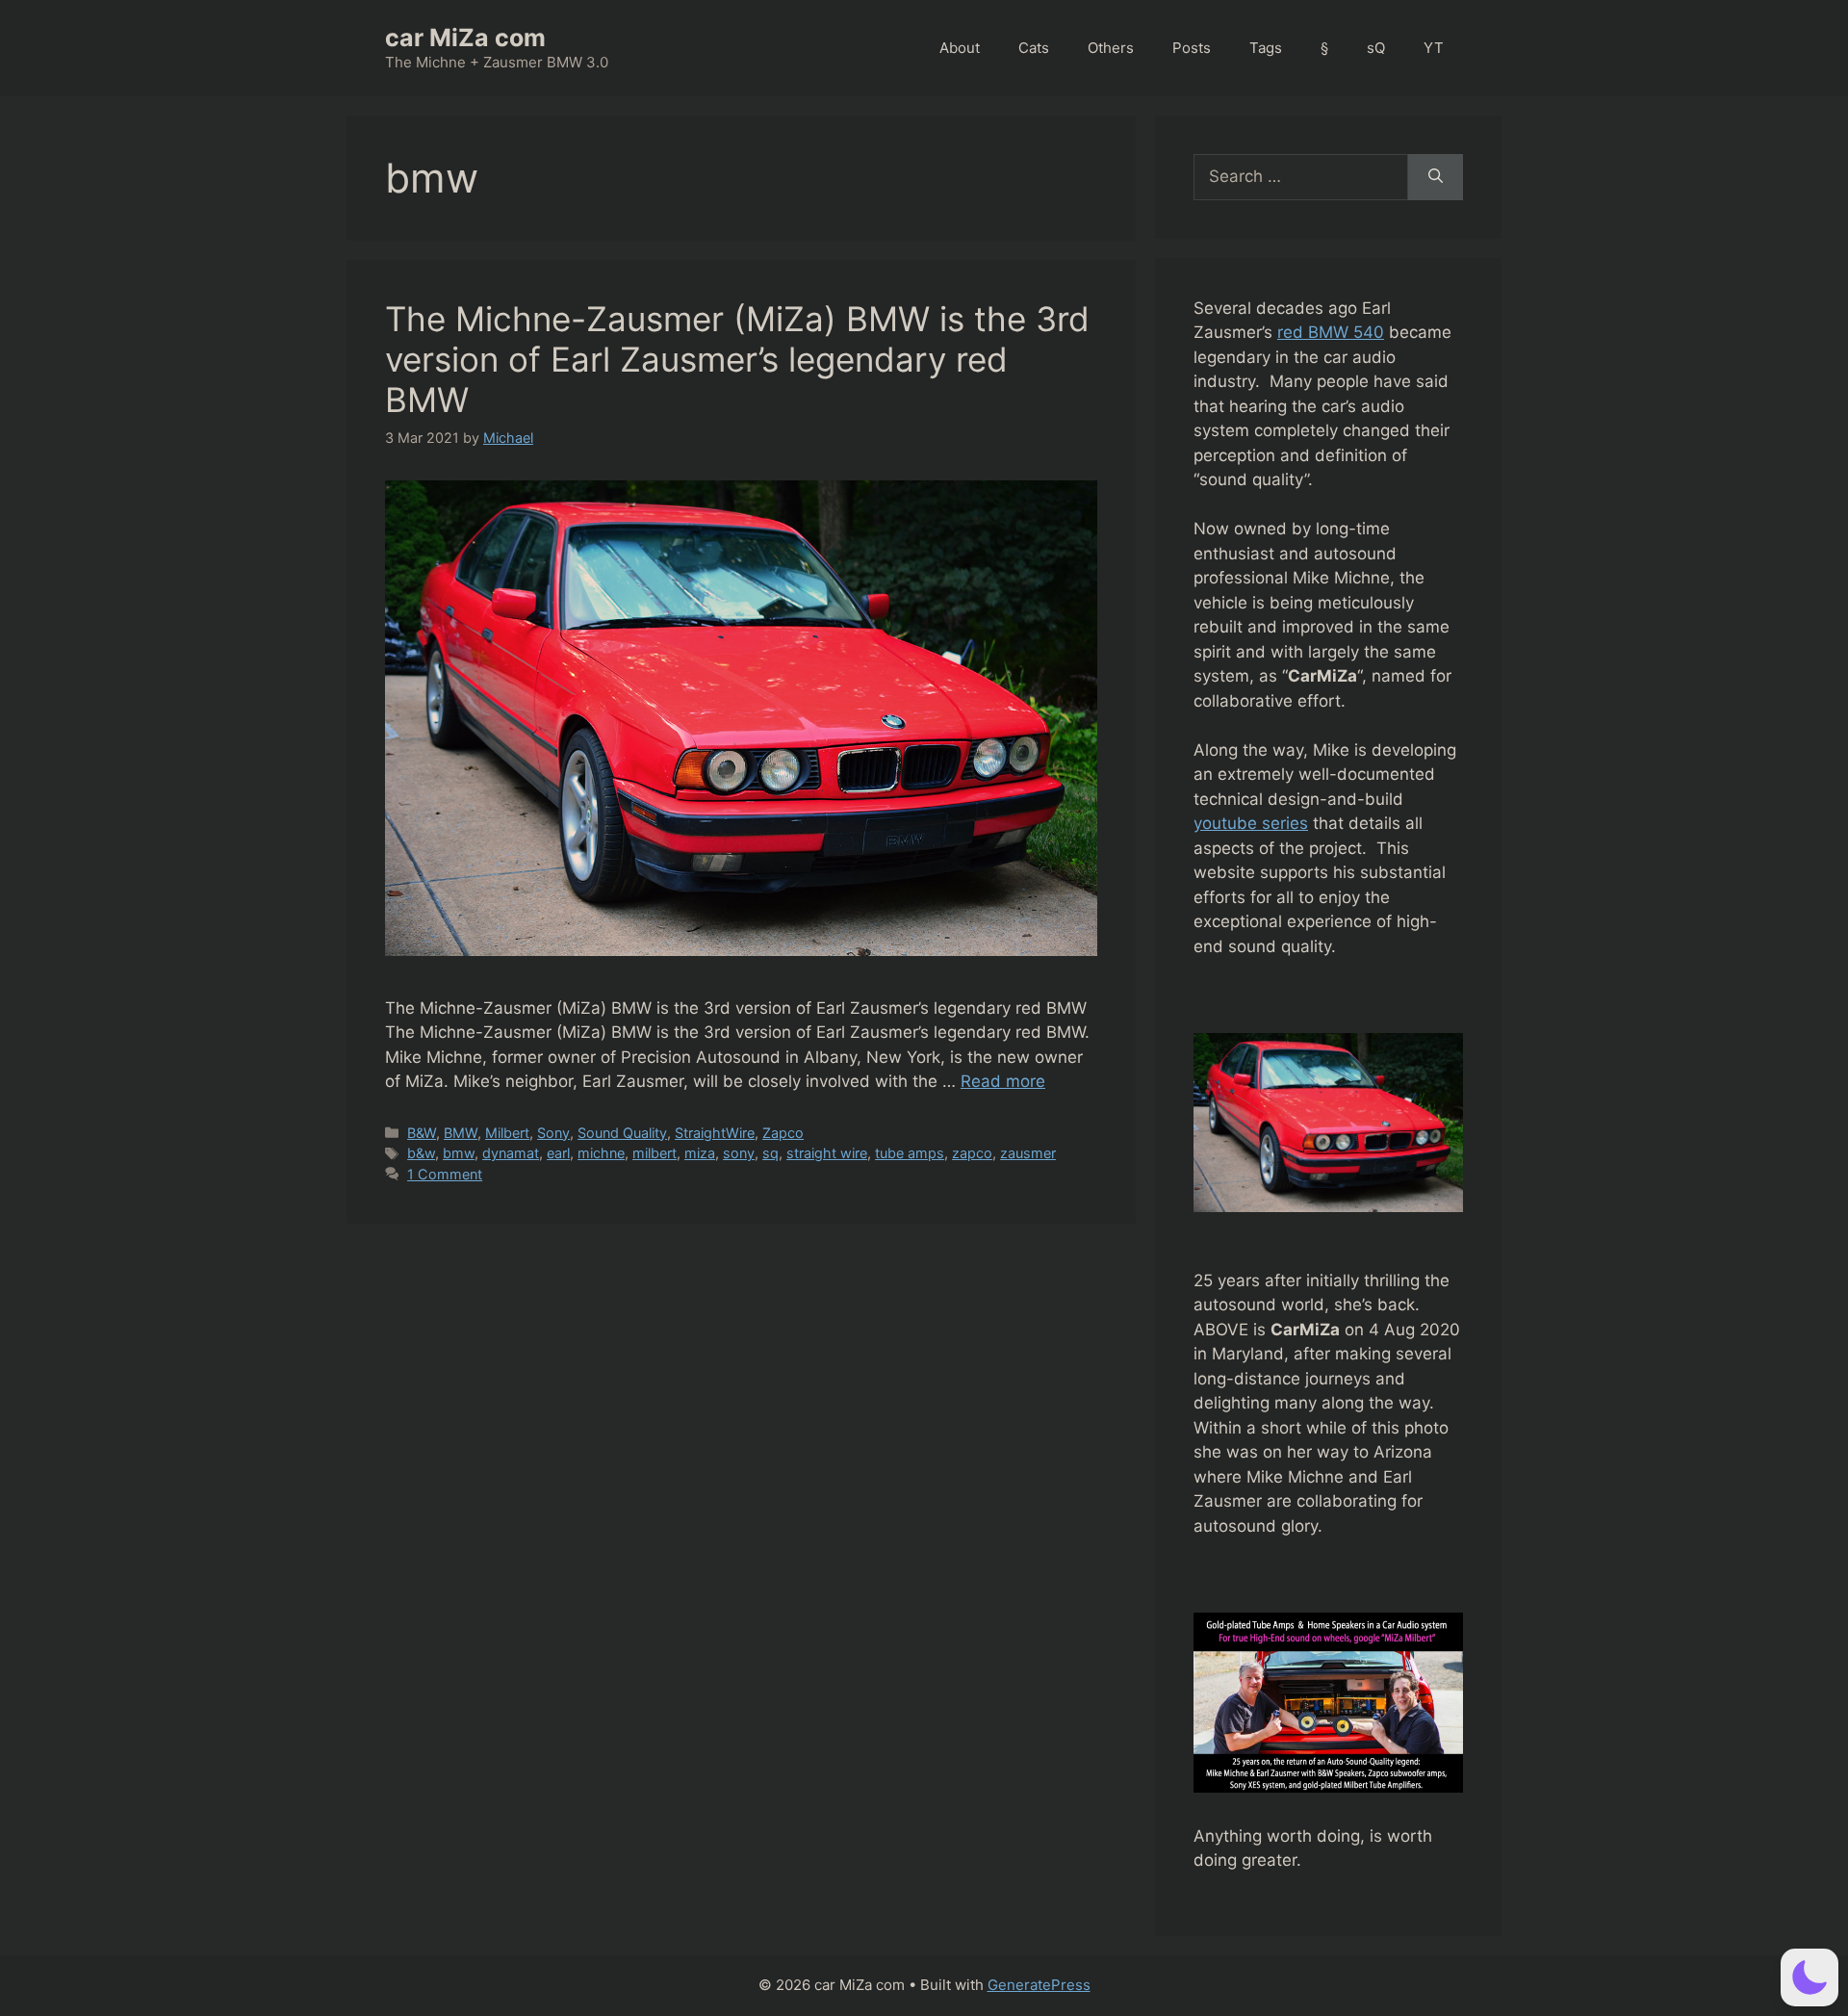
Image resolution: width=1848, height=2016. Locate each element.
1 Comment (445, 1174)
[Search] (1436, 177)
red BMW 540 (1331, 332)
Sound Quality (622, 1133)
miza (700, 1153)
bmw (459, 1153)
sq (770, 1153)
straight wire (827, 1153)
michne (601, 1153)
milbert (654, 1153)
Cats (1034, 48)
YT (1434, 48)
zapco (972, 1153)
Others (1111, 48)
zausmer (1028, 1153)
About (960, 48)
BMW (461, 1133)
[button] (1809, 1977)
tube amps (910, 1153)
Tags (1266, 48)
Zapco (783, 1133)
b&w (421, 1153)
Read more (1003, 1081)
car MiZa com (465, 38)
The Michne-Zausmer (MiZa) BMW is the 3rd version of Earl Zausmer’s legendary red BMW (737, 359)
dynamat (511, 1153)
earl (558, 1153)
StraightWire (715, 1133)
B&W (422, 1133)
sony (739, 1153)
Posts (1192, 48)
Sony (553, 1133)
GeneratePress (1039, 1985)
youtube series (1251, 823)
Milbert (507, 1133)
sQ (1376, 48)
